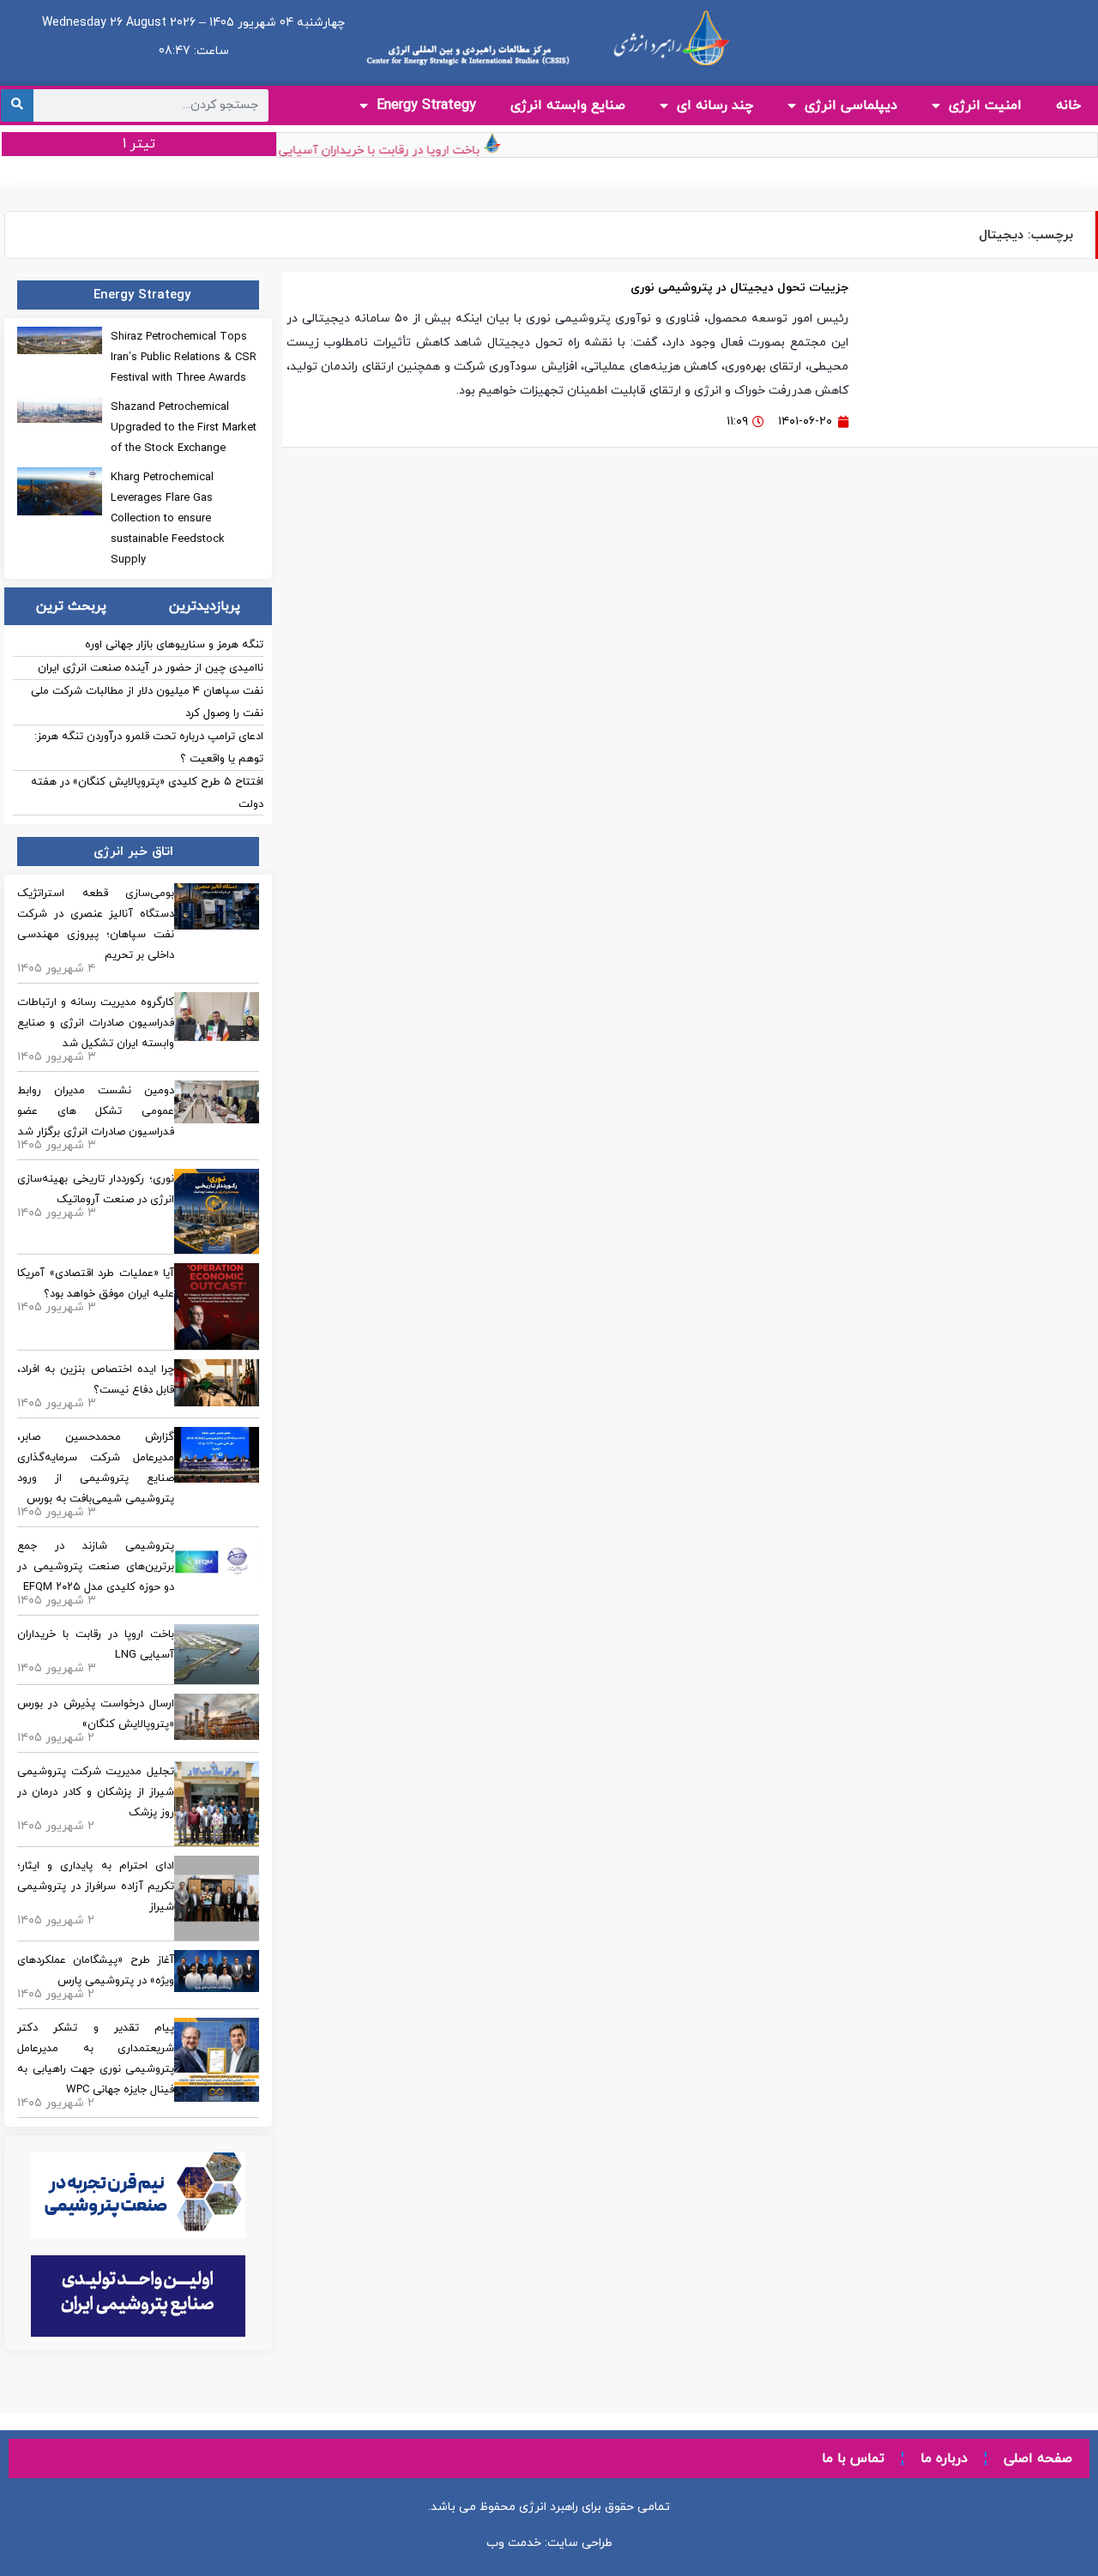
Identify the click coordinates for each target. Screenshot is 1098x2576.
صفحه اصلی (1038, 2459)
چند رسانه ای (715, 105)
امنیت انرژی (985, 105)
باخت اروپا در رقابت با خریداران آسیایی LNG (385, 150)
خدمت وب (514, 2543)
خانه (1068, 105)
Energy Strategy (426, 105)
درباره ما (944, 2459)
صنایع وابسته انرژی (568, 105)
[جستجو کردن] (17, 105)
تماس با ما (853, 2459)
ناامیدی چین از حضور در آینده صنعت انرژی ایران (151, 668)
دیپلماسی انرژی (851, 105)
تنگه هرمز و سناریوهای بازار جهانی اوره (174, 645)
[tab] (204, 606)
